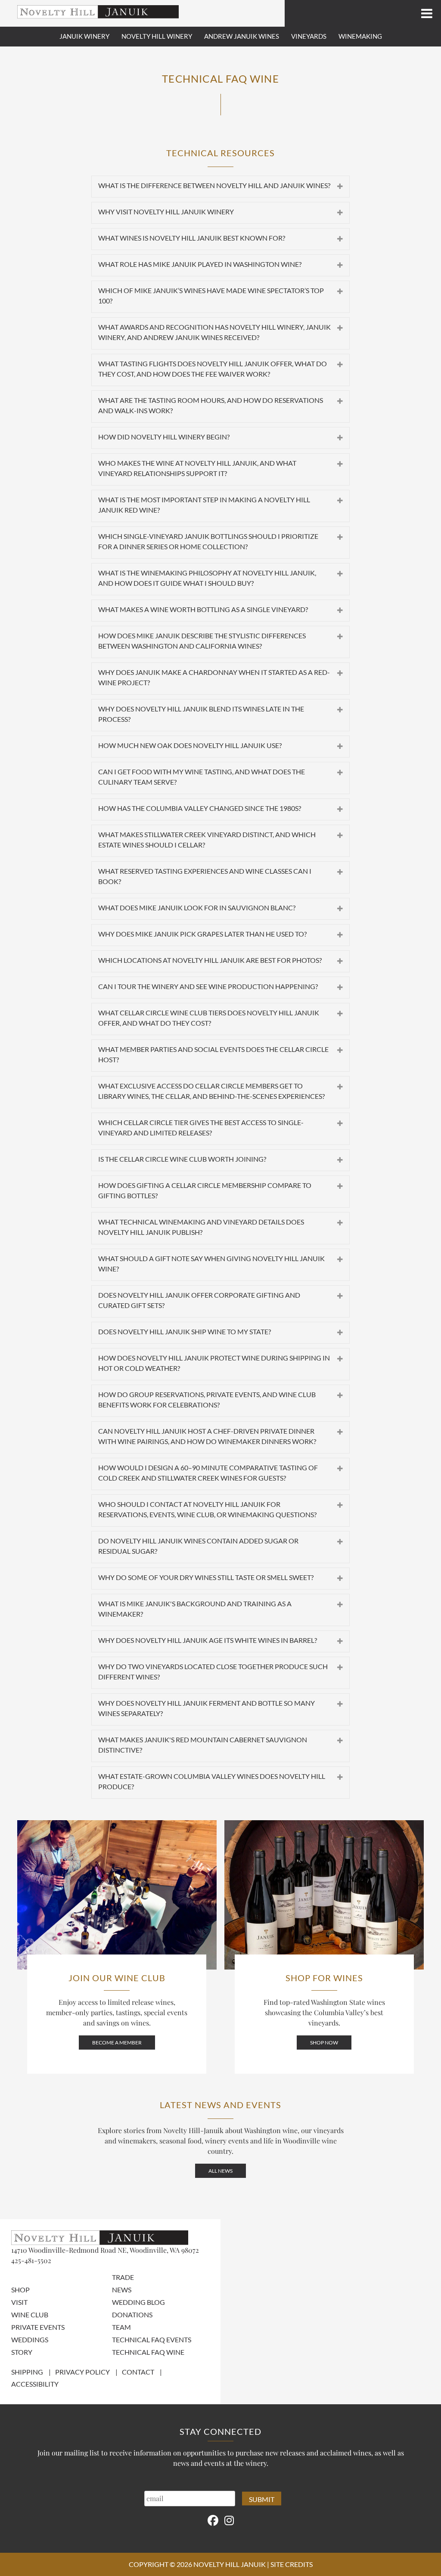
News (122, 2290)
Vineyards (309, 36)
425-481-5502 (31, 2260)
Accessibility (35, 2384)
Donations (132, 2315)
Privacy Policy (82, 2372)
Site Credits (292, 2564)
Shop (20, 2290)
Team (121, 2327)
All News (220, 2171)
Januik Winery (84, 36)
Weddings (30, 2339)
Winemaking (360, 36)
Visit (19, 2302)
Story (22, 2352)
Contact (138, 2372)
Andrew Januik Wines (242, 36)
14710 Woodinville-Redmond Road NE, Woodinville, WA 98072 (105, 2250)
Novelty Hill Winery (157, 36)
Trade (123, 2277)
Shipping (27, 2372)
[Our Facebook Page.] (213, 2520)
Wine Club (30, 2315)
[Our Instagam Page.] (229, 2520)
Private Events (38, 2327)
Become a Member (117, 2043)
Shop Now (324, 2043)
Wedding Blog (138, 2302)
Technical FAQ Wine (148, 2352)
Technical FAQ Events (152, 2339)
